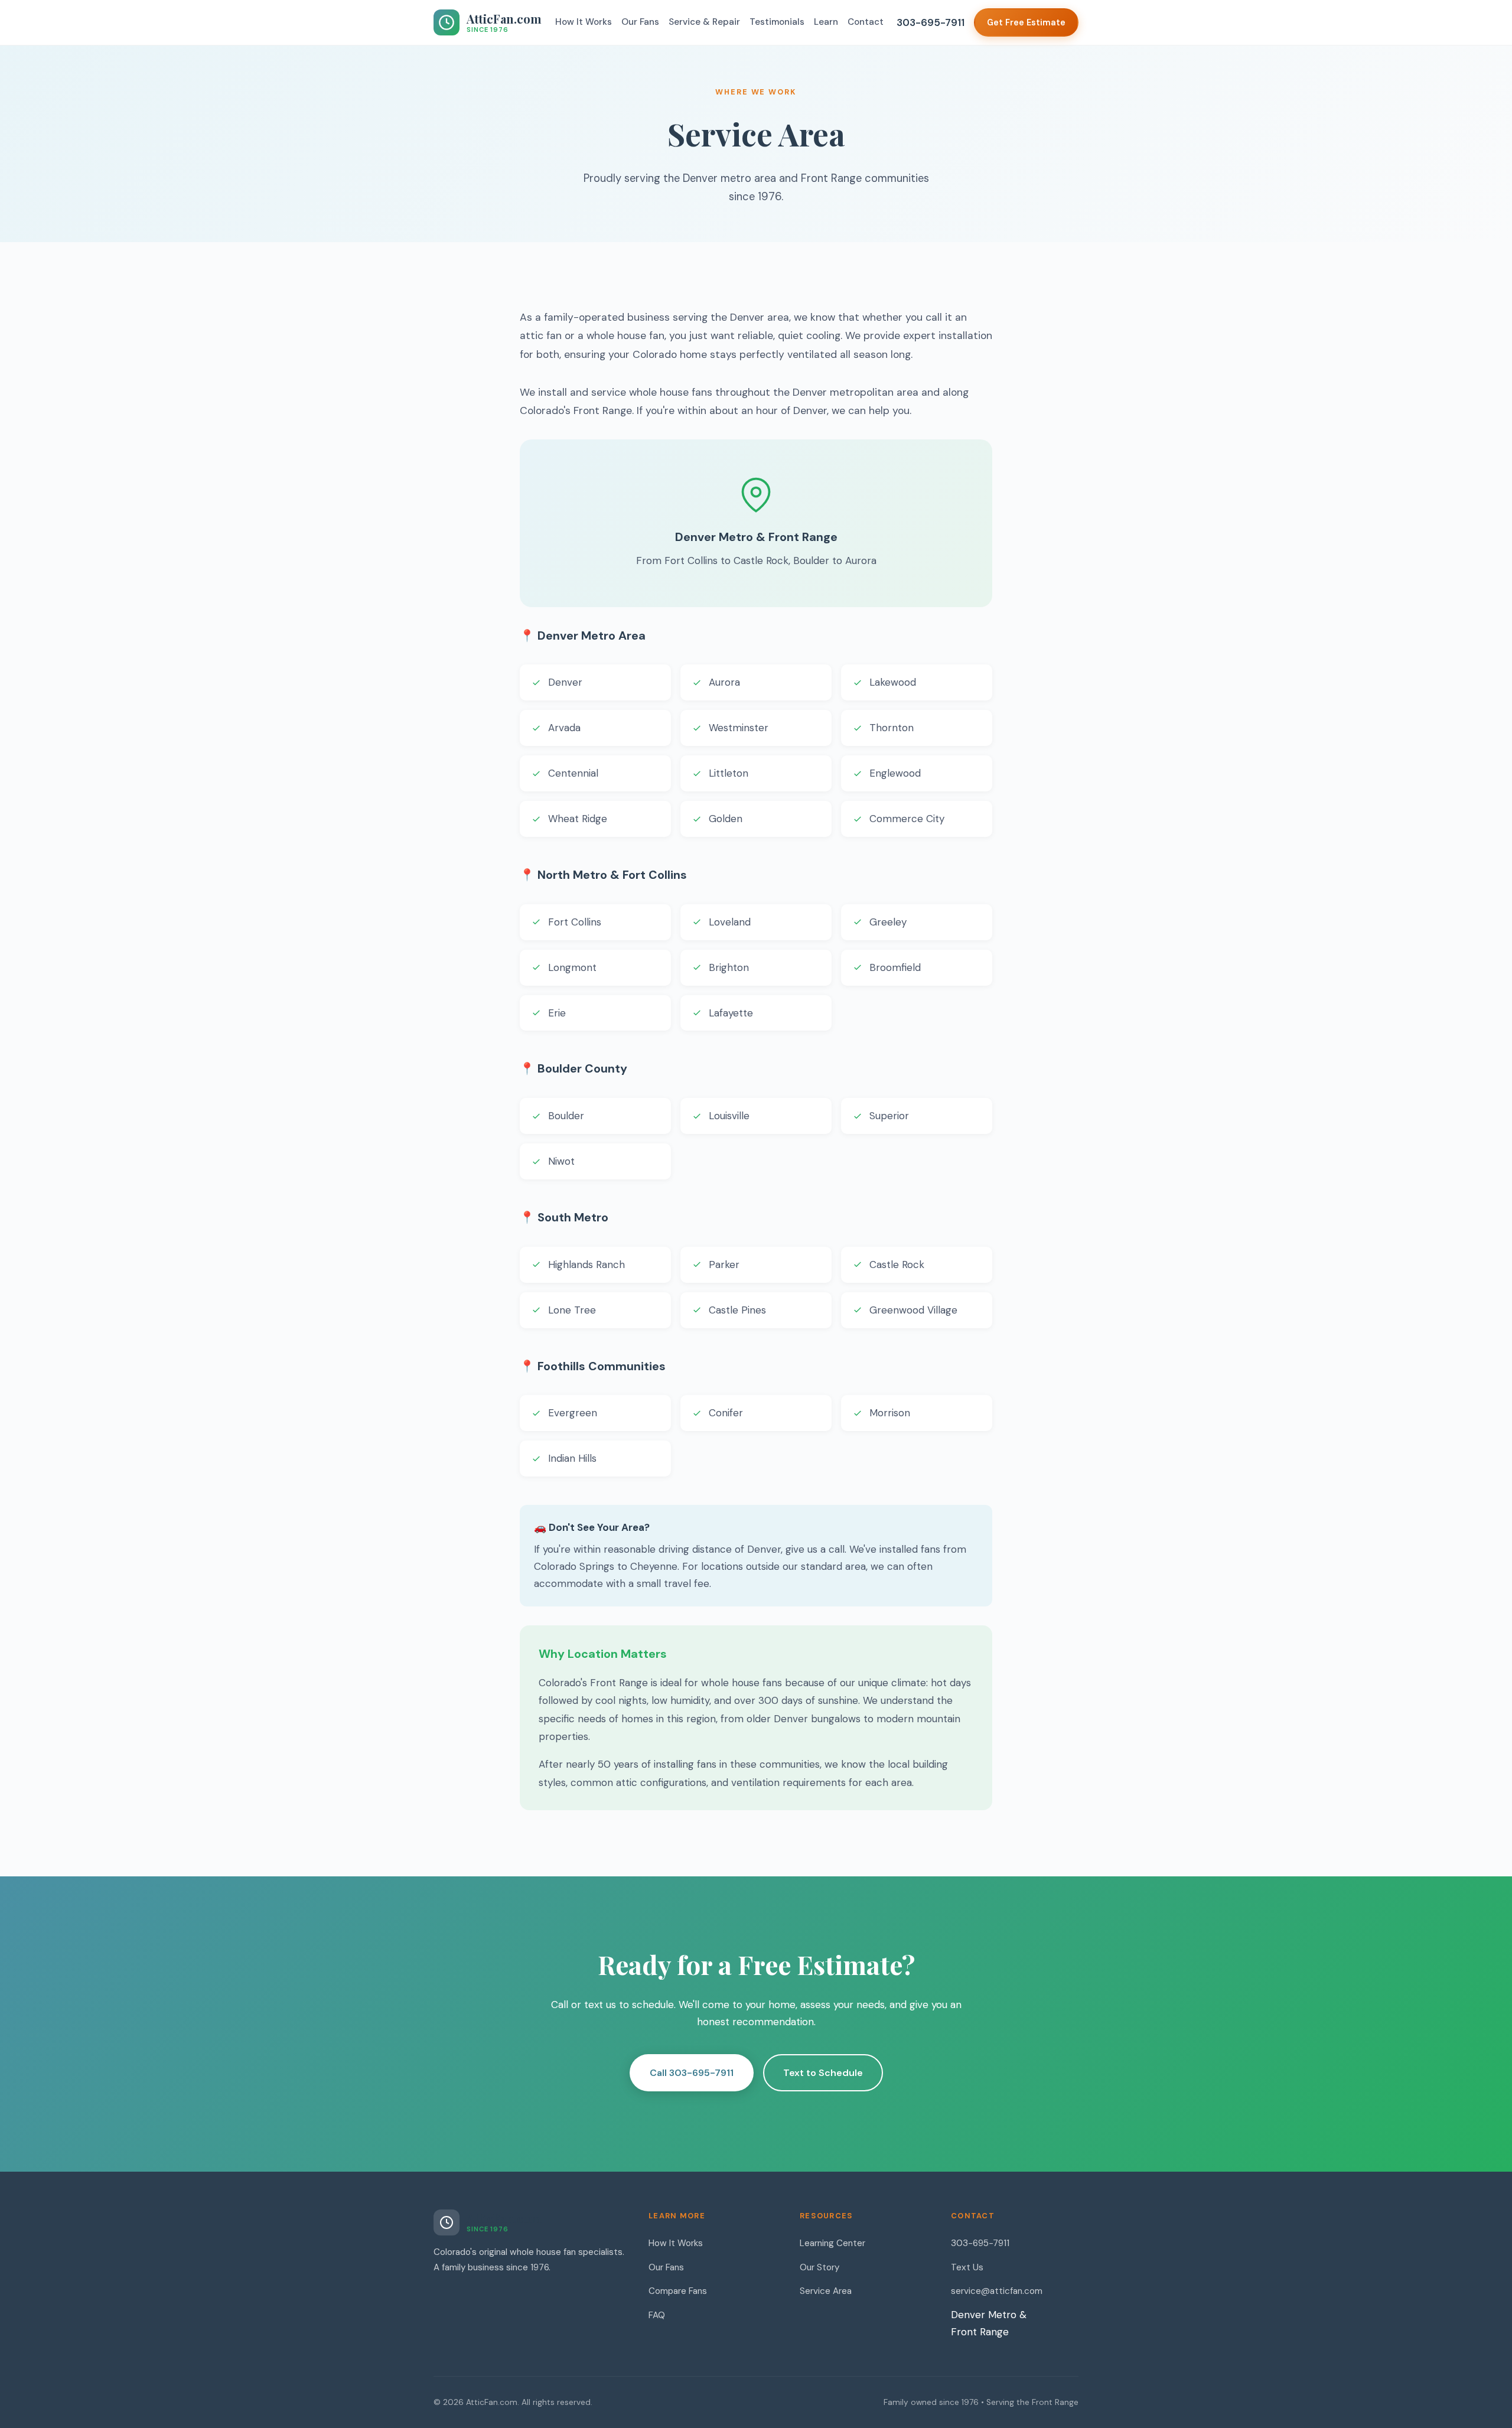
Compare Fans (678, 2291)
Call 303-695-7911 (692, 2073)
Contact (866, 22)
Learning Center (832, 2243)
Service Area (826, 2291)
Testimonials (777, 22)
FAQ (657, 2315)
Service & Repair (704, 22)
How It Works (584, 22)
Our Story (819, 2267)
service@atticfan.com (997, 2291)
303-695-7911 (931, 22)
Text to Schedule (823, 2073)
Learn (826, 22)
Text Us (967, 2267)
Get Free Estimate (1026, 22)
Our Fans (640, 22)
